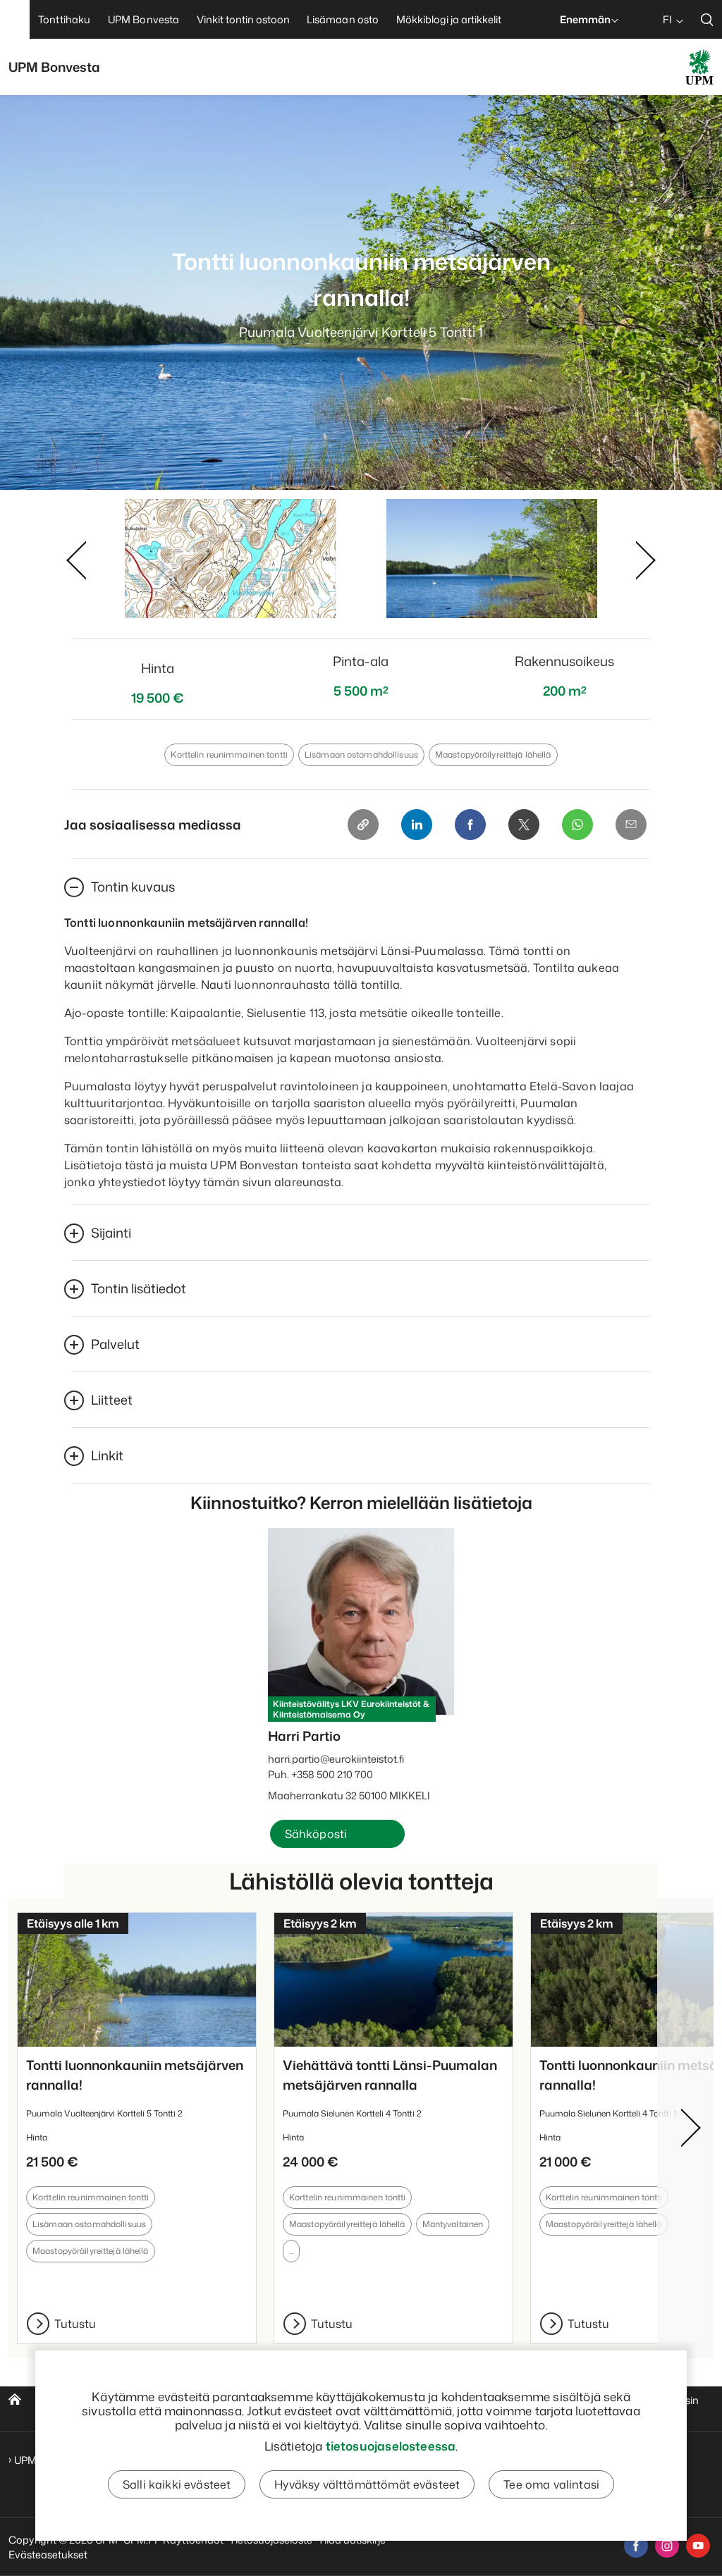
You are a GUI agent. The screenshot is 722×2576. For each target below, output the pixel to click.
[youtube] (698, 2546)
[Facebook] (470, 825)
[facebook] (636, 2546)
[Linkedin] (417, 825)
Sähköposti (316, 1834)
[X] (524, 825)
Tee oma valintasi (551, 2484)
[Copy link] (363, 825)
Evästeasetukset (48, 2555)
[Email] (631, 825)
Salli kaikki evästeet (177, 2484)
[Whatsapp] (577, 825)
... (291, 2251)
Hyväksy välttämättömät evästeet (367, 2484)
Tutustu (75, 2324)
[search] (707, 19)
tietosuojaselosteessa (391, 2446)
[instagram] (667, 2546)
